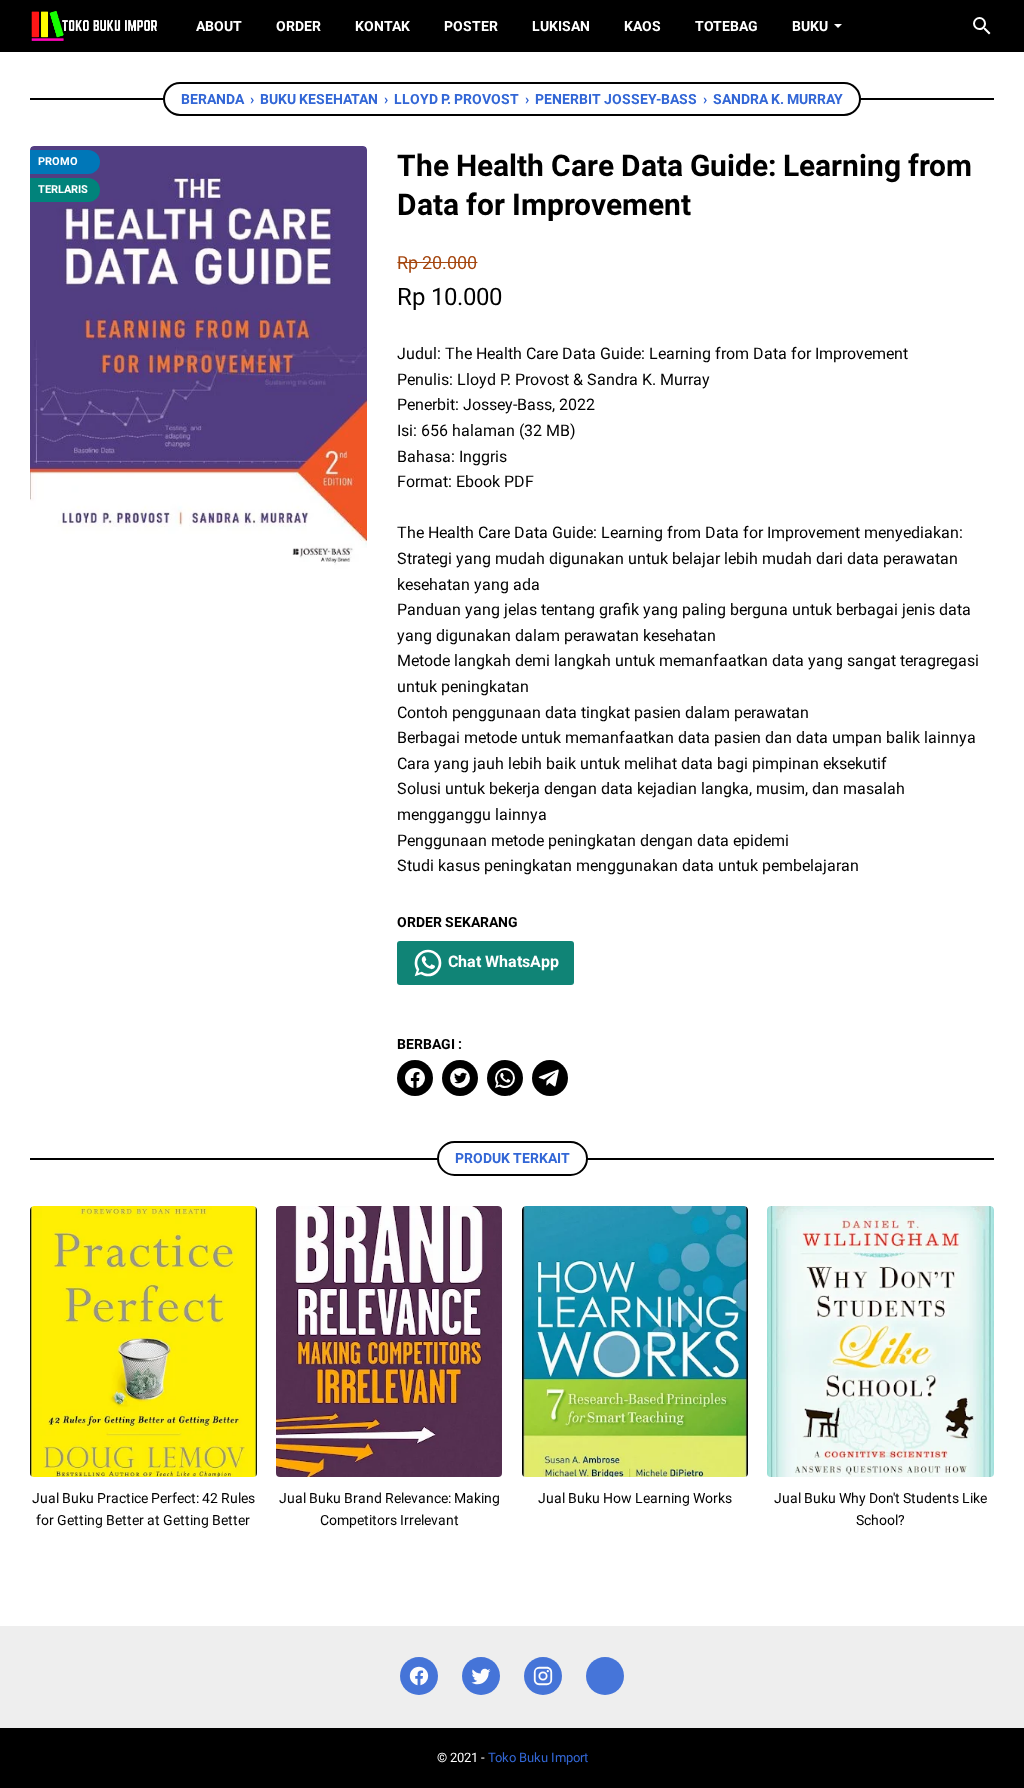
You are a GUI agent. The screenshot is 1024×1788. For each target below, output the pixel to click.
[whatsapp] (505, 1078)
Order (298, 26)
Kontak (382, 26)
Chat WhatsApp (501, 961)
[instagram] (543, 1676)
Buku (810, 26)
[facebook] (415, 1078)
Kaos (642, 26)
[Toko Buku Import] (94, 26)
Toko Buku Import (538, 1757)
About (219, 26)
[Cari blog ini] (982, 26)
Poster (471, 26)
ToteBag (726, 26)
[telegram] (550, 1078)
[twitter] (460, 1078)
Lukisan (561, 26)
